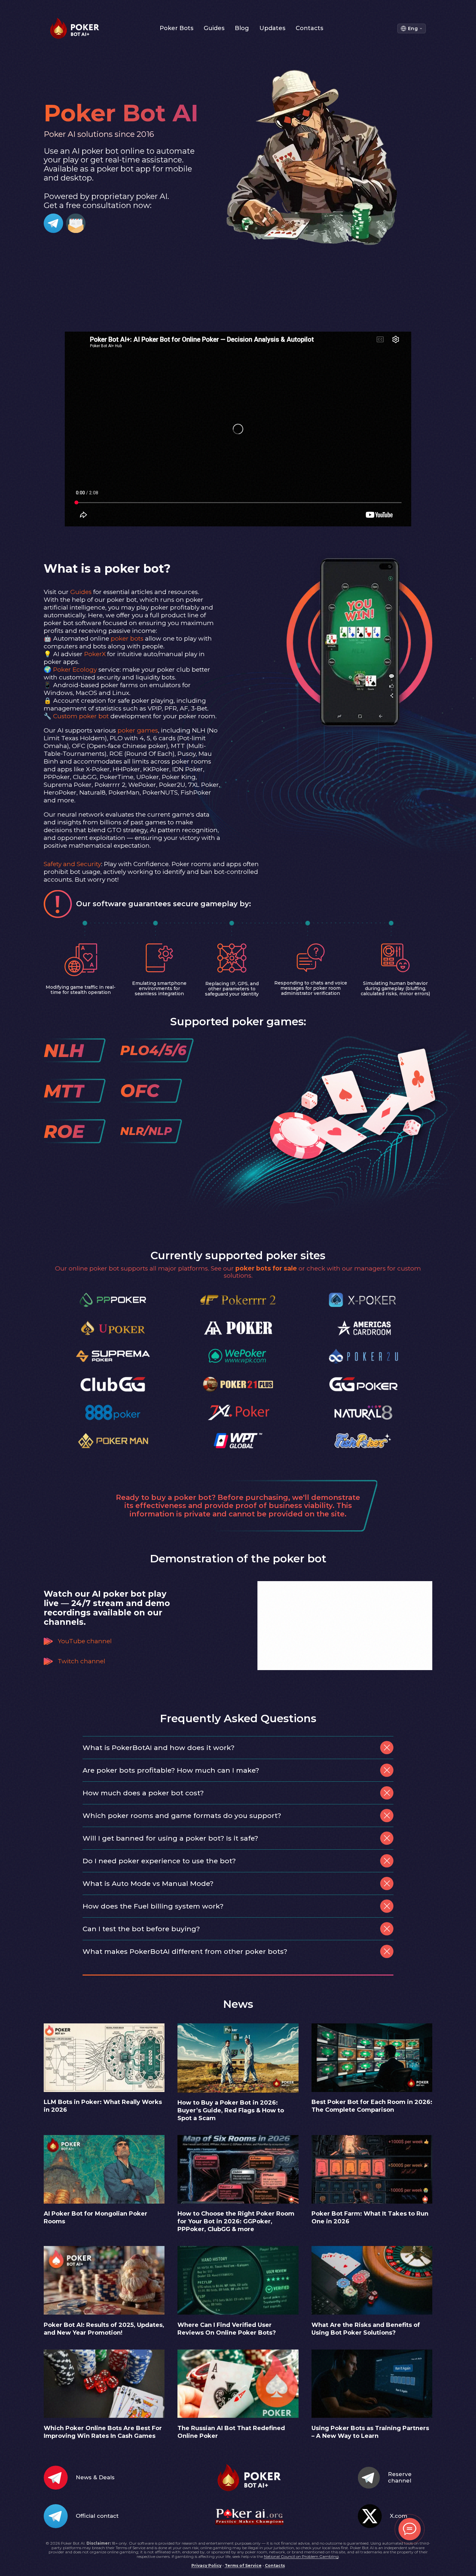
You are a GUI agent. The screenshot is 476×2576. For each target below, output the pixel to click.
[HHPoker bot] (238, 1329)
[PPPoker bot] (113, 1300)
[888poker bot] (113, 1413)
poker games (138, 730)
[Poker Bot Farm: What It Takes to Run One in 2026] (372, 2202)
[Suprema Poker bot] (113, 1357)
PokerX (95, 654)
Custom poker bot (81, 716)
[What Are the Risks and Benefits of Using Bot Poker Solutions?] (372, 2313)
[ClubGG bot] (113, 1385)
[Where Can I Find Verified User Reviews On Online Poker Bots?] (238, 2313)
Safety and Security (72, 864)
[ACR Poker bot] (363, 1329)
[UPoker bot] (113, 1329)
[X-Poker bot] (363, 1300)
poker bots (127, 638)
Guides (214, 28)
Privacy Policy (206, 2565)
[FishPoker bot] (363, 1441)
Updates (272, 28)
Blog (242, 28)
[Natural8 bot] (363, 1413)
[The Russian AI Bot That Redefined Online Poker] (238, 2416)
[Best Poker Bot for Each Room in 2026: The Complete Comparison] (372, 2090)
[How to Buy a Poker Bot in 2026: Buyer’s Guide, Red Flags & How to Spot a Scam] (238, 2091)
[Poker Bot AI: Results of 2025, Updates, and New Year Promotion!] (104, 2313)
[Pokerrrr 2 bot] (238, 1300)
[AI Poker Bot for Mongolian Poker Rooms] (104, 2202)
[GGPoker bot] (363, 1385)
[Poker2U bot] (363, 1357)
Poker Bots (176, 28)
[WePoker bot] (238, 1357)
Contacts (309, 28)
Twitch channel (81, 1661)
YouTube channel (85, 1641)
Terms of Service (243, 2565)
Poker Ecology (75, 670)
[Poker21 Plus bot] (238, 1385)
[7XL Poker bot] (238, 1413)
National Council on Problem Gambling (301, 2556)
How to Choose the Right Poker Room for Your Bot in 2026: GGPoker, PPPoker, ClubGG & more (236, 2221)
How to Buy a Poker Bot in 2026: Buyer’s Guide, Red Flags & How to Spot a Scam (231, 2110)
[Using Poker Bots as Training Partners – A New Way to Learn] (372, 2416)
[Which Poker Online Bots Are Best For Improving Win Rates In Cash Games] (104, 2416)
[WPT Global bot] (238, 1441)
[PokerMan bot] (113, 1441)
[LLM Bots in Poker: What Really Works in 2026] (104, 2090)
